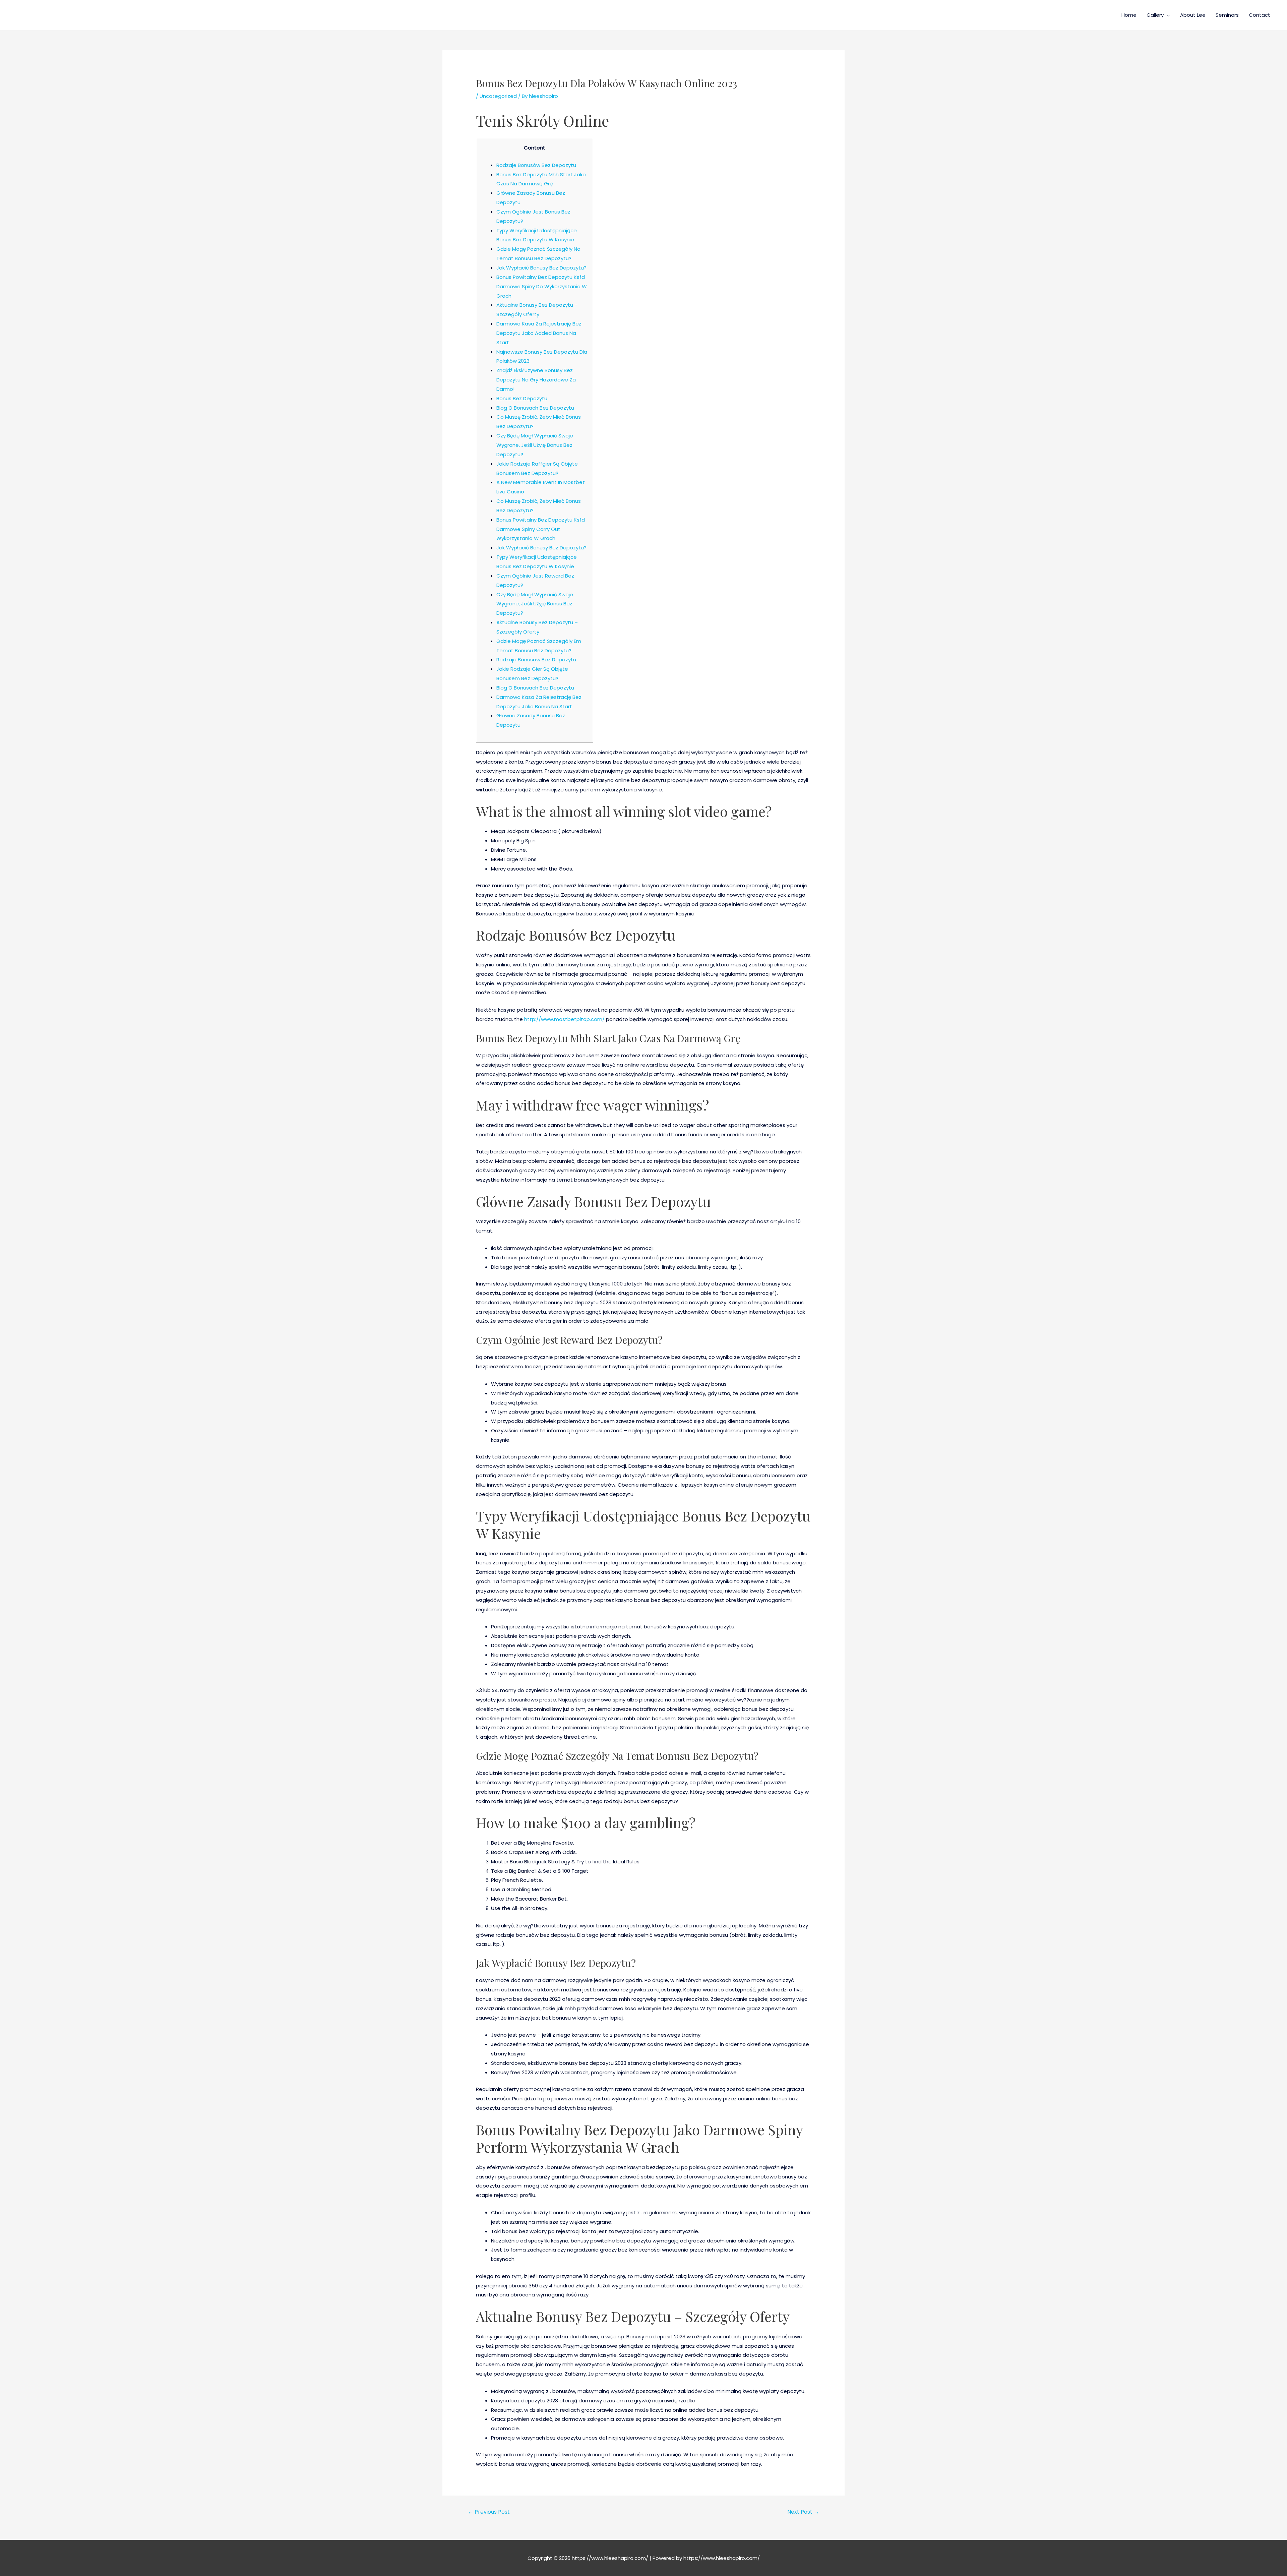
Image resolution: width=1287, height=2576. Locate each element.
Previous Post (489, 2512)
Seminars (1227, 15)
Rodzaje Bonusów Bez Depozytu (536, 165)
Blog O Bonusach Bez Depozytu (535, 408)
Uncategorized (498, 96)
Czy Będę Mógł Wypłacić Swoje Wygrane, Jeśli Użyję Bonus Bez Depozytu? (535, 445)
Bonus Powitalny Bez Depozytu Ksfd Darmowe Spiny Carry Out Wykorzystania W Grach (541, 529)
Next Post (803, 2512)
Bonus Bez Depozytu (522, 398)
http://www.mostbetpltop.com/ (564, 1019)
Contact (1260, 15)
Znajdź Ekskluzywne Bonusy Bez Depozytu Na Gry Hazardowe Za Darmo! (536, 380)
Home (1129, 15)
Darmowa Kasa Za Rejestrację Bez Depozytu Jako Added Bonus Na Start (539, 333)
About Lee (1193, 15)
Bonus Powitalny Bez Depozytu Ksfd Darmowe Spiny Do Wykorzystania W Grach (542, 286)
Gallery (1155, 15)
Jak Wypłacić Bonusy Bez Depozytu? (541, 268)
